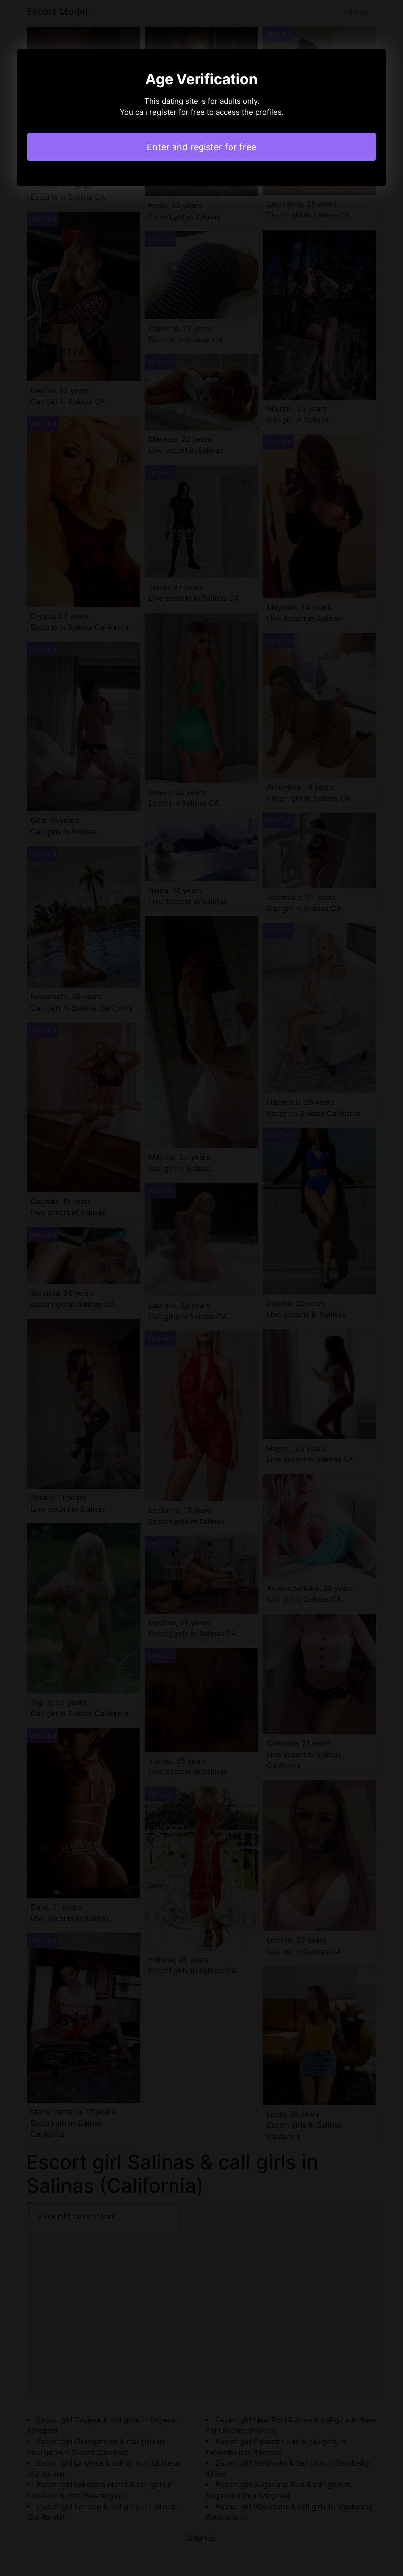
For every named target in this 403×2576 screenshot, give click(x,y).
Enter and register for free (201, 147)
